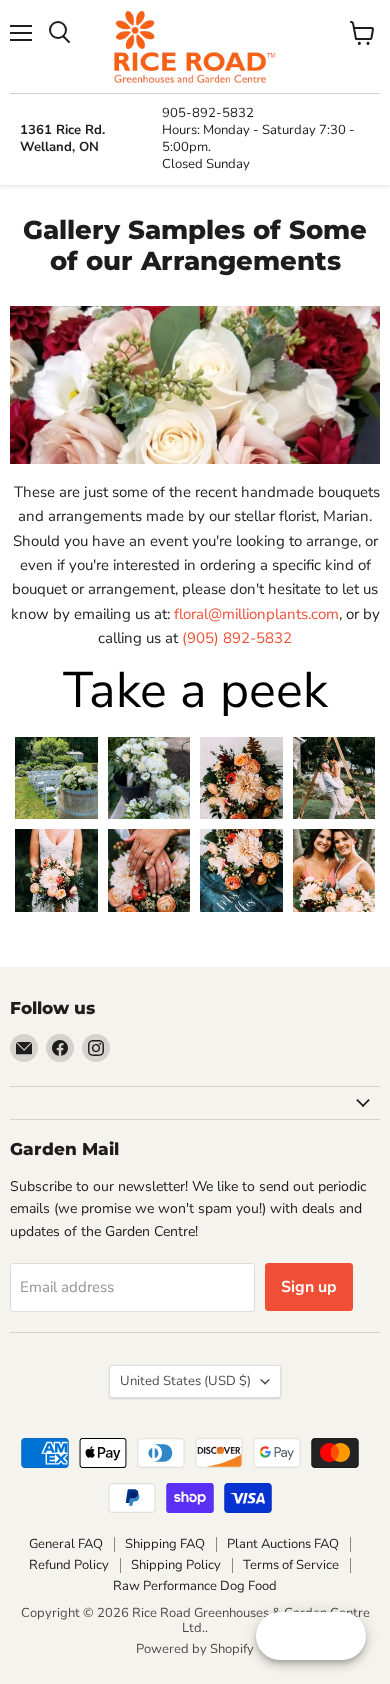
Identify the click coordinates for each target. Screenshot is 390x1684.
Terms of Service (291, 1565)
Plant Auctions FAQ (283, 1544)
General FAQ (66, 1544)
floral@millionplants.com (256, 614)
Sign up (309, 1287)
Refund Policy (69, 1565)
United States (185, 1381)
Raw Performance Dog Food (195, 1586)
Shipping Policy (176, 1565)
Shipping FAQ (165, 1544)
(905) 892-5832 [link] (237, 638)
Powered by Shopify (195, 1649)
